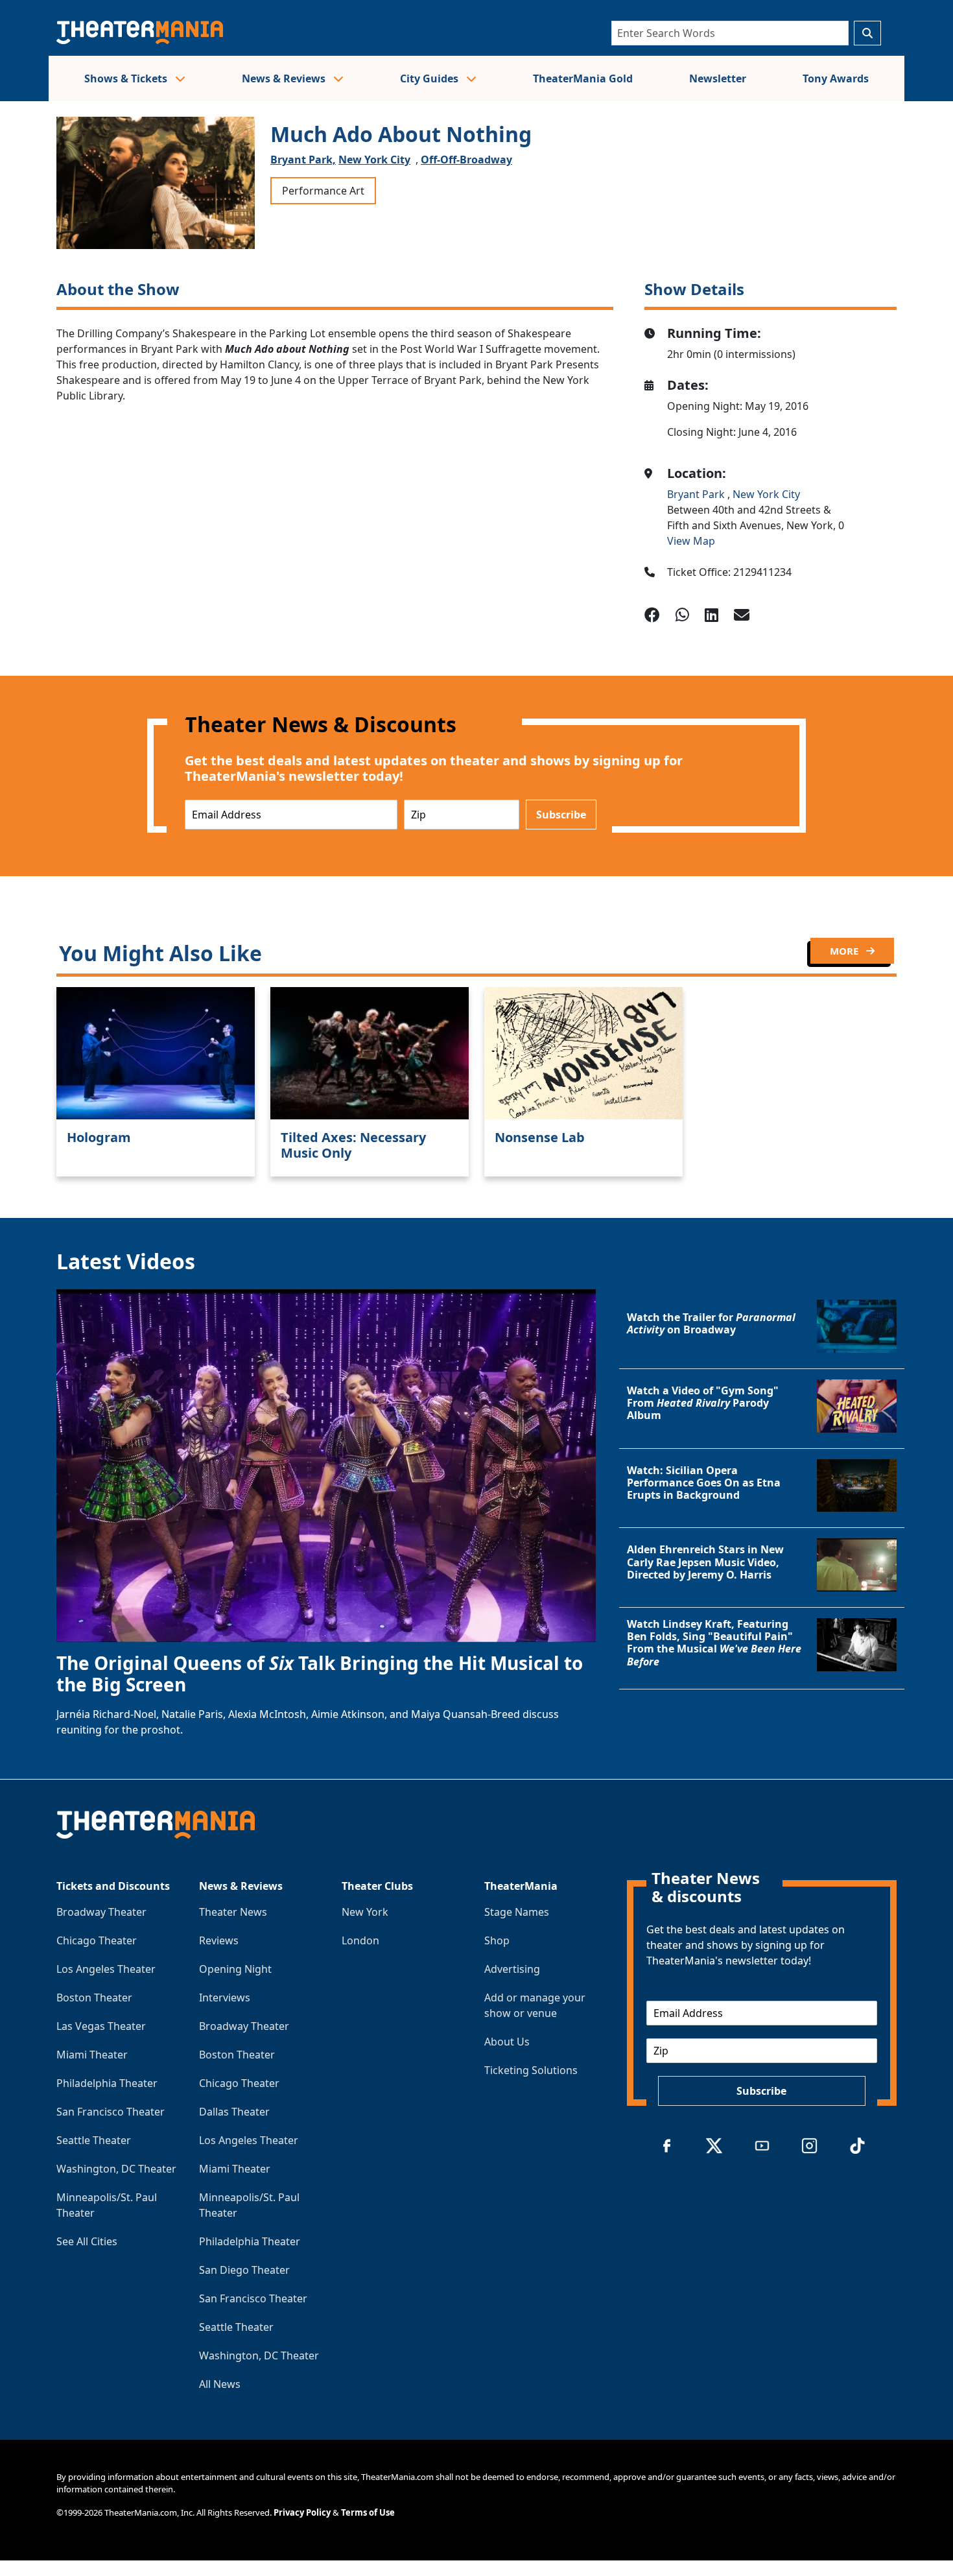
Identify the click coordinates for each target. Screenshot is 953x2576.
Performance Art (323, 191)
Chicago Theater (97, 1940)
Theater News (233, 1912)
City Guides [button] (430, 78)
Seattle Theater (94, 2140)
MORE (845, 951)
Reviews (219, 1940)
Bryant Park (697, 494)
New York (365, 1912)
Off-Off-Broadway (466, 160)
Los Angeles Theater (106, 1969)
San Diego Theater (244, 2270)
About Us (507, 2042)
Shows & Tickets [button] (127, 78)
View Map (691, 541)
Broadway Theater (101, 1912)
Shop (497, 1940)
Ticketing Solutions (531, 2070)
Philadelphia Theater (107, 2083)
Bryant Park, (303, 160)
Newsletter (718, 78)
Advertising (512, 1969)
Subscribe (561, 815)
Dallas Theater (234, 2112)
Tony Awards (836, 78)
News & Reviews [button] (285, 78)
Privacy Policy (302, 2512)
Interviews (225, 1998)
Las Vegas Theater (101, 2026)
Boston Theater (94, 1998)
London (360, 1940)
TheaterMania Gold (583, 78)
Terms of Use (368, 2512)
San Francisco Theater (111, 2112)
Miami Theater (92, 2055)
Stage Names (517, 1912)
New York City (374, 160)
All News (220, 2384)
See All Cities (87, 2241)
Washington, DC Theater (116, 2169)
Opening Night (235, 1969)
